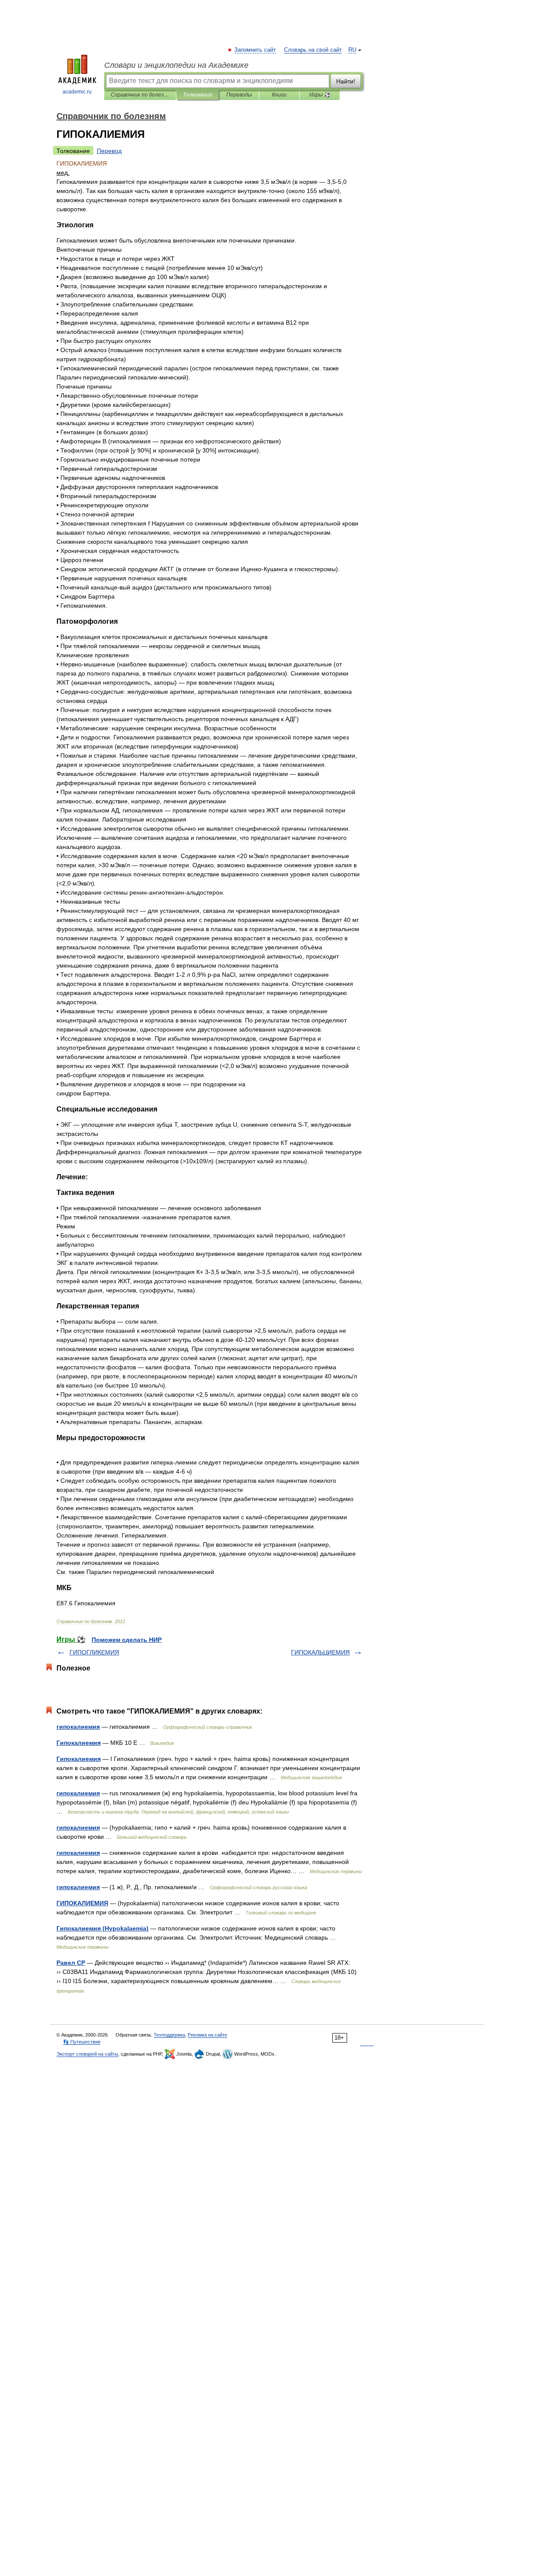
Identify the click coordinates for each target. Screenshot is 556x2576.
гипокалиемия (78, 1727)
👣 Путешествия (82, 2042)
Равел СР (71, 1963)
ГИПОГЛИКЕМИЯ (94, 1652)
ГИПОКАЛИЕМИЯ (82, 1903)
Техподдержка (169, 2035)
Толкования (197, 95)
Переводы (239, 95)
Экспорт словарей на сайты (87, 2054)
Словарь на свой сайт (313, 50)
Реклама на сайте (207, 2035)
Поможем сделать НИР (127, 1640)
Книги (279, 95)
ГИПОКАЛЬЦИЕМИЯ (320, 1652)
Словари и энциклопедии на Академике (176, 65)
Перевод (109, 151)
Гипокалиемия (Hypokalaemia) (103, 1928)
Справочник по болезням (140, 95)
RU (352, 50)
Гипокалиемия (79, 1743)
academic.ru (77, 92)
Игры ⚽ (320, 95)
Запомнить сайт (255, 50)
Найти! (346, 81)
